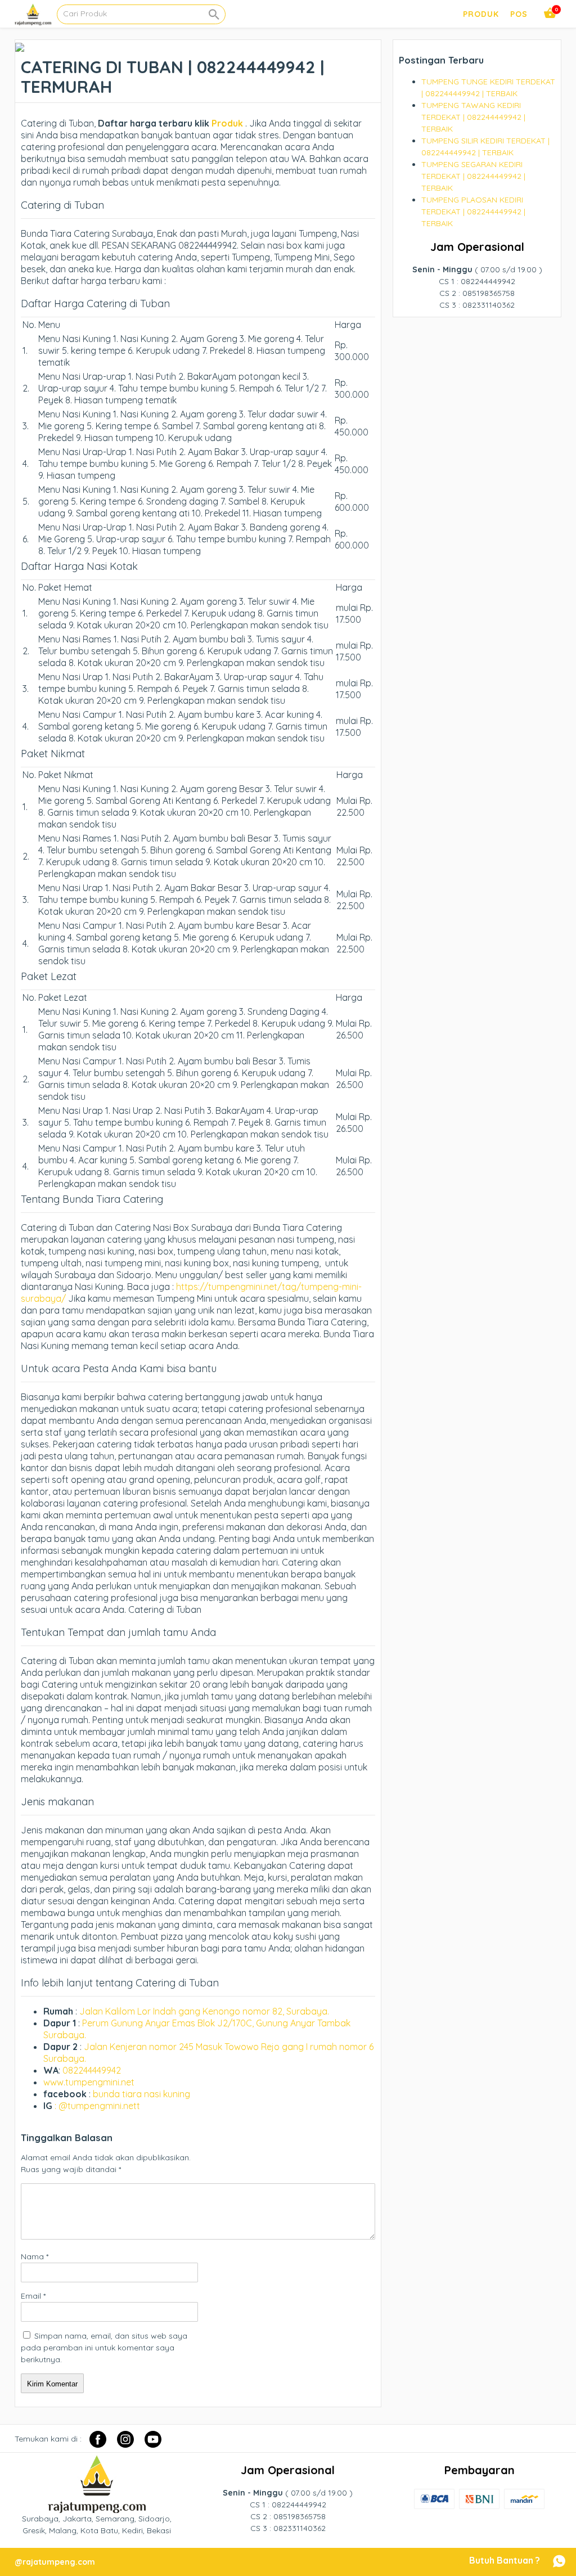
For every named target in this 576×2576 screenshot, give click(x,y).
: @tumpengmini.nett (97, 2106)
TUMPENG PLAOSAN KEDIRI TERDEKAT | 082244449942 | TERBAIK (473, 212)
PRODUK (481, 14)
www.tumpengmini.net (89, 2082)
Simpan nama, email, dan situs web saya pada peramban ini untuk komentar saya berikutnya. (104, 2348)
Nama (35, 2256)
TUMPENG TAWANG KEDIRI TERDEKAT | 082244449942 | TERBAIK (473, 117)
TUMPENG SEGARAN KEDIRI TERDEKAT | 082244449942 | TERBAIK (473, 176)
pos (519, 14)
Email (33, 2296)
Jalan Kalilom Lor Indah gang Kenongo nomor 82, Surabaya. (204, 2011)
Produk (226, 123)
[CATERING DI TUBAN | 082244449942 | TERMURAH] (20, 46)
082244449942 (92, 2070)
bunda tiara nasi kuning (143, 2094)
